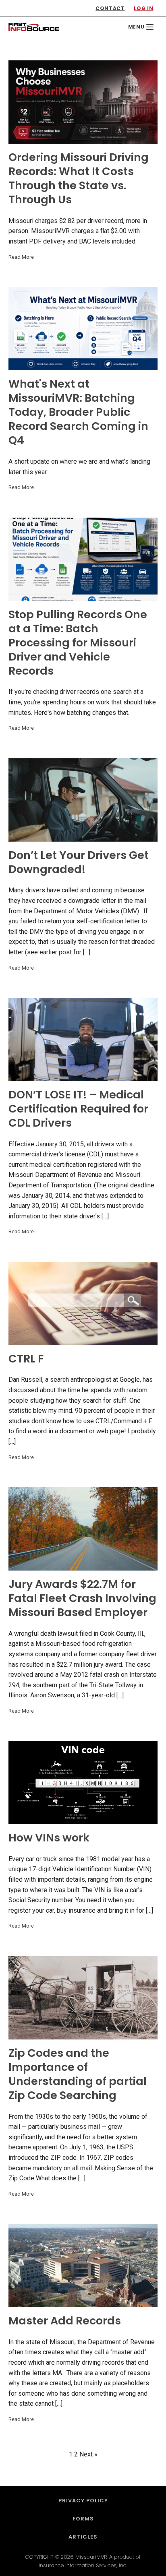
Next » (88, 2454)
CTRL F (26, 1359)
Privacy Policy (83, 2501)
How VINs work (49, 1838)
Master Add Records (65, 2321)
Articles (83, 2537)
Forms (83, 2519)
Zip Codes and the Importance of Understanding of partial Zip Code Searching (78, 2074)
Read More (21, 257)
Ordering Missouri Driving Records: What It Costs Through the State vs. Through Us (79, 178)
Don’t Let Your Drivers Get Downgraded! (79, 862)
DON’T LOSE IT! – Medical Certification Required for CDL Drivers (78, 1109)
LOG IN (144, 8)
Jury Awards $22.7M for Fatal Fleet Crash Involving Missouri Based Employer (82, 1598)
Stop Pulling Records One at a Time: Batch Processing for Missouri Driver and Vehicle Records (78, 643)
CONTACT (110, 8)
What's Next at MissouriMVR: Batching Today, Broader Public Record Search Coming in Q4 (78, 412)
